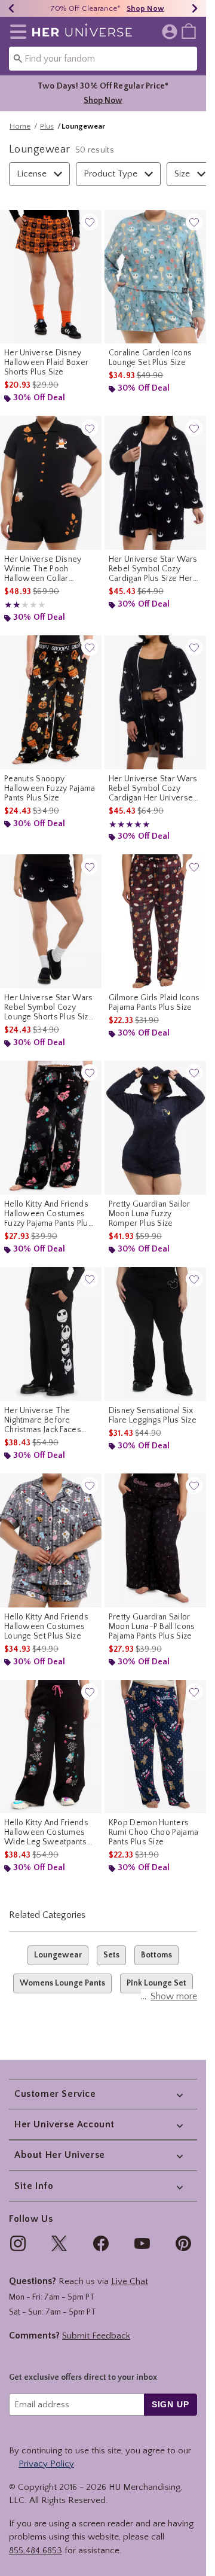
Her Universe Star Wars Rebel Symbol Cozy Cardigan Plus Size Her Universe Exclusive (153, 569)
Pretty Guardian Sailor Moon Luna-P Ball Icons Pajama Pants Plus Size (152, 1627)
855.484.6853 (36, 2551)
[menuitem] (189, 31)
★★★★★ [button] (13, 605)
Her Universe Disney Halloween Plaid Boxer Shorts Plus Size (46, 363)
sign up (171, 2404)
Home (20, 126)
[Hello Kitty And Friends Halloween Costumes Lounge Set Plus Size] (51, 1540)
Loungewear (58, 1955)
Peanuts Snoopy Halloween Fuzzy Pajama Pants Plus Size (50, 788)
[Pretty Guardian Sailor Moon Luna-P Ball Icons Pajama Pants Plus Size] (155, 1540)
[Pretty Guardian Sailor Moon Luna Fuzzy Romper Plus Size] (155, 1128)
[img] (18, 2243)
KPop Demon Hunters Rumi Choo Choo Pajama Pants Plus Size (153, 1832)
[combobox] (103, 59)
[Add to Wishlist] (90, 222)
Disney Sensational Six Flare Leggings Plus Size (153, 1415)
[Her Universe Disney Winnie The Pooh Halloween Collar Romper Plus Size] (51, 483)
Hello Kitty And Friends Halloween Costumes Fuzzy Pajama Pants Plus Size (48, 1214)
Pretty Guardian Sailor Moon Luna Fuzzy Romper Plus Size (150, 1214)
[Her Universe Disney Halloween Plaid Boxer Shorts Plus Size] (51, 277)
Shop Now (145, 8)
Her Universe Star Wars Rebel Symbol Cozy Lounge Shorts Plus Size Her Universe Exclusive (49, 1007)
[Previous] (11, 8)
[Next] (195, 8)
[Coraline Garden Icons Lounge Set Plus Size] (155, 277)
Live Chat (130, 2281)
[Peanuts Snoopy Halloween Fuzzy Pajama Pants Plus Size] (51, 702)
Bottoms (156, 1955)
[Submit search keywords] (18, 58)
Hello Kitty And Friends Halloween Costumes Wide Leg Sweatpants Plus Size (46, 1832)
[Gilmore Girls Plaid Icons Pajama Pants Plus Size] (155, 921)
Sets (111, 1955)
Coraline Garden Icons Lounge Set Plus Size (150, 358)
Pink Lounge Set (156, 1983)
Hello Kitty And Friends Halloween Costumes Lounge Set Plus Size (46, 1627)
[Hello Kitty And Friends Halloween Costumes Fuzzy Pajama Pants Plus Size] (51, 1128)
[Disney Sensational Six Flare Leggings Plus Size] (155, 1334)
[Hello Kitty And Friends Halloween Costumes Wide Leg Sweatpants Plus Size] (51, 1747)
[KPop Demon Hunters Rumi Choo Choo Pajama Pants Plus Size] (155, 1747)
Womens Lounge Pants (62, 1983)
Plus (47, 126)
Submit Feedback (96, 2336)
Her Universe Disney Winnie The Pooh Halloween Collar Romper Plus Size (43, 569)
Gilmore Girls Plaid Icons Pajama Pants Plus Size (154, 1003)
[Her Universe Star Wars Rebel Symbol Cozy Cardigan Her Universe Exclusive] (155, 702)
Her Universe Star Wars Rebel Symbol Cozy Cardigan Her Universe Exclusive (153, 788)
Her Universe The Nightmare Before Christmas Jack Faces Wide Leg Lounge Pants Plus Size (48, 1420)
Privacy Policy (46, 2464)
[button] (16, 32)
